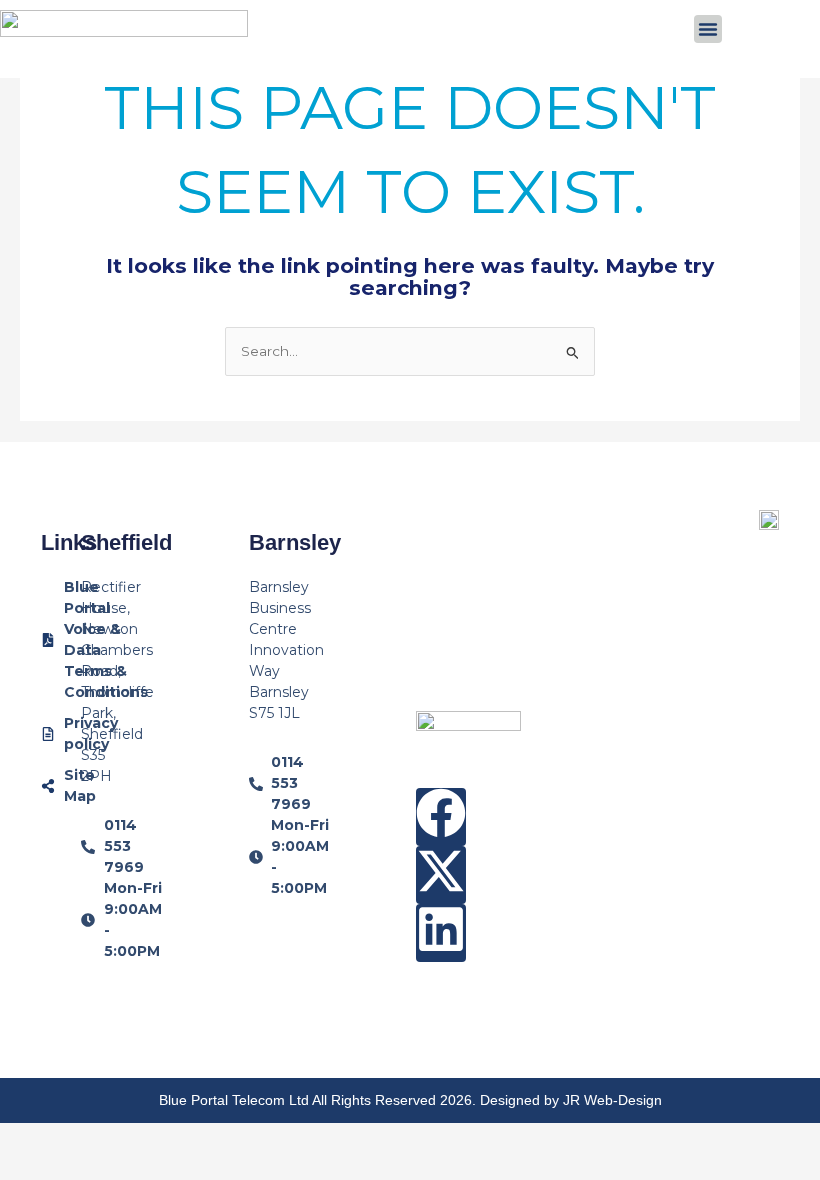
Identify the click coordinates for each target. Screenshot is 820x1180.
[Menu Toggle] (708, 29)
